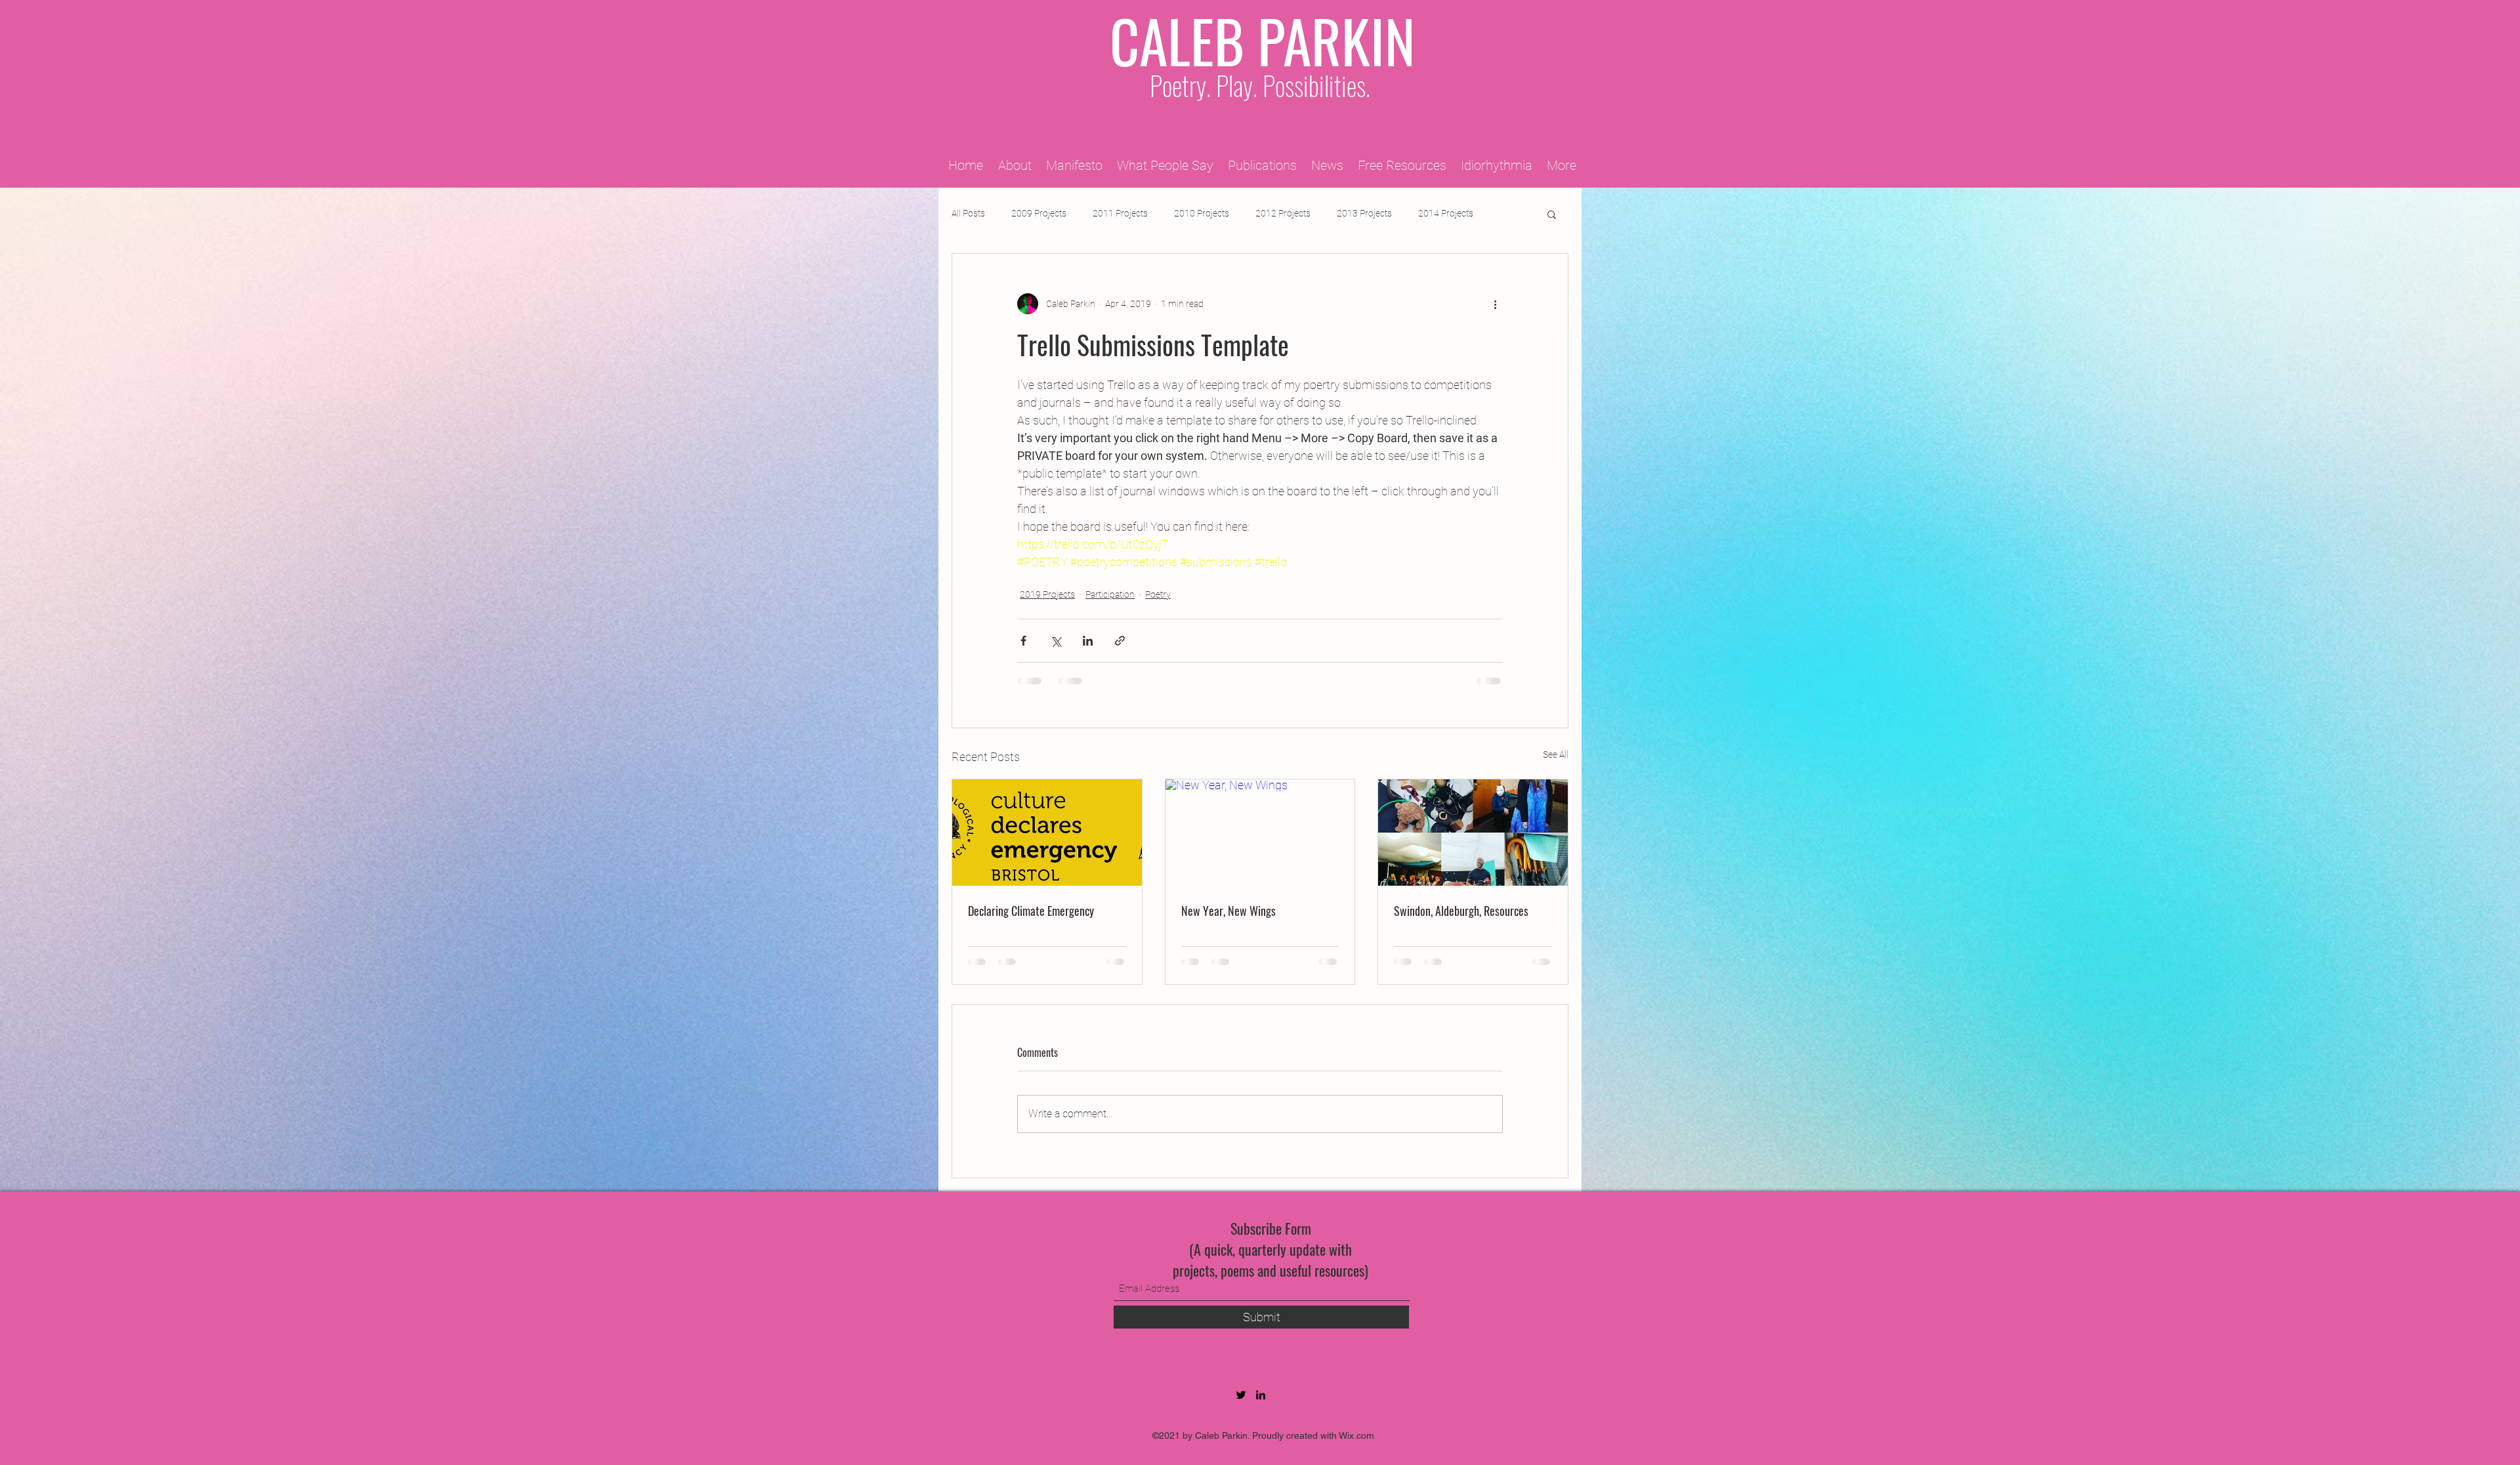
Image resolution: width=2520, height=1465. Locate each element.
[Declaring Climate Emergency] (1047, 833)
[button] (1552, 214)
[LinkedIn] (1261, 1395)
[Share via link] (1120, 641)
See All (1556, 754)
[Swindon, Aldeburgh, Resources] (1473, 833)
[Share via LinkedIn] (1088, 641)
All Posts (968, 213)
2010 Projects (1202, 213)
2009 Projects (1039, 213)
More (1429, 213)
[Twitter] (1241, 1395)
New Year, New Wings (1228, 911)
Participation (1110, 594)
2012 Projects (1283, 213)
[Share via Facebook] (1023, 641)
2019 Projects (1047, 594)
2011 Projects (1120, 213)
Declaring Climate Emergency (1031, 911)
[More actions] (1495, 304)
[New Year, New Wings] (1260, 833)
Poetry (1158, 594)
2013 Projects (1364, 213)
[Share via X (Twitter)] (1056, 641)
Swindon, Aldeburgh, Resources (1461, 911)
